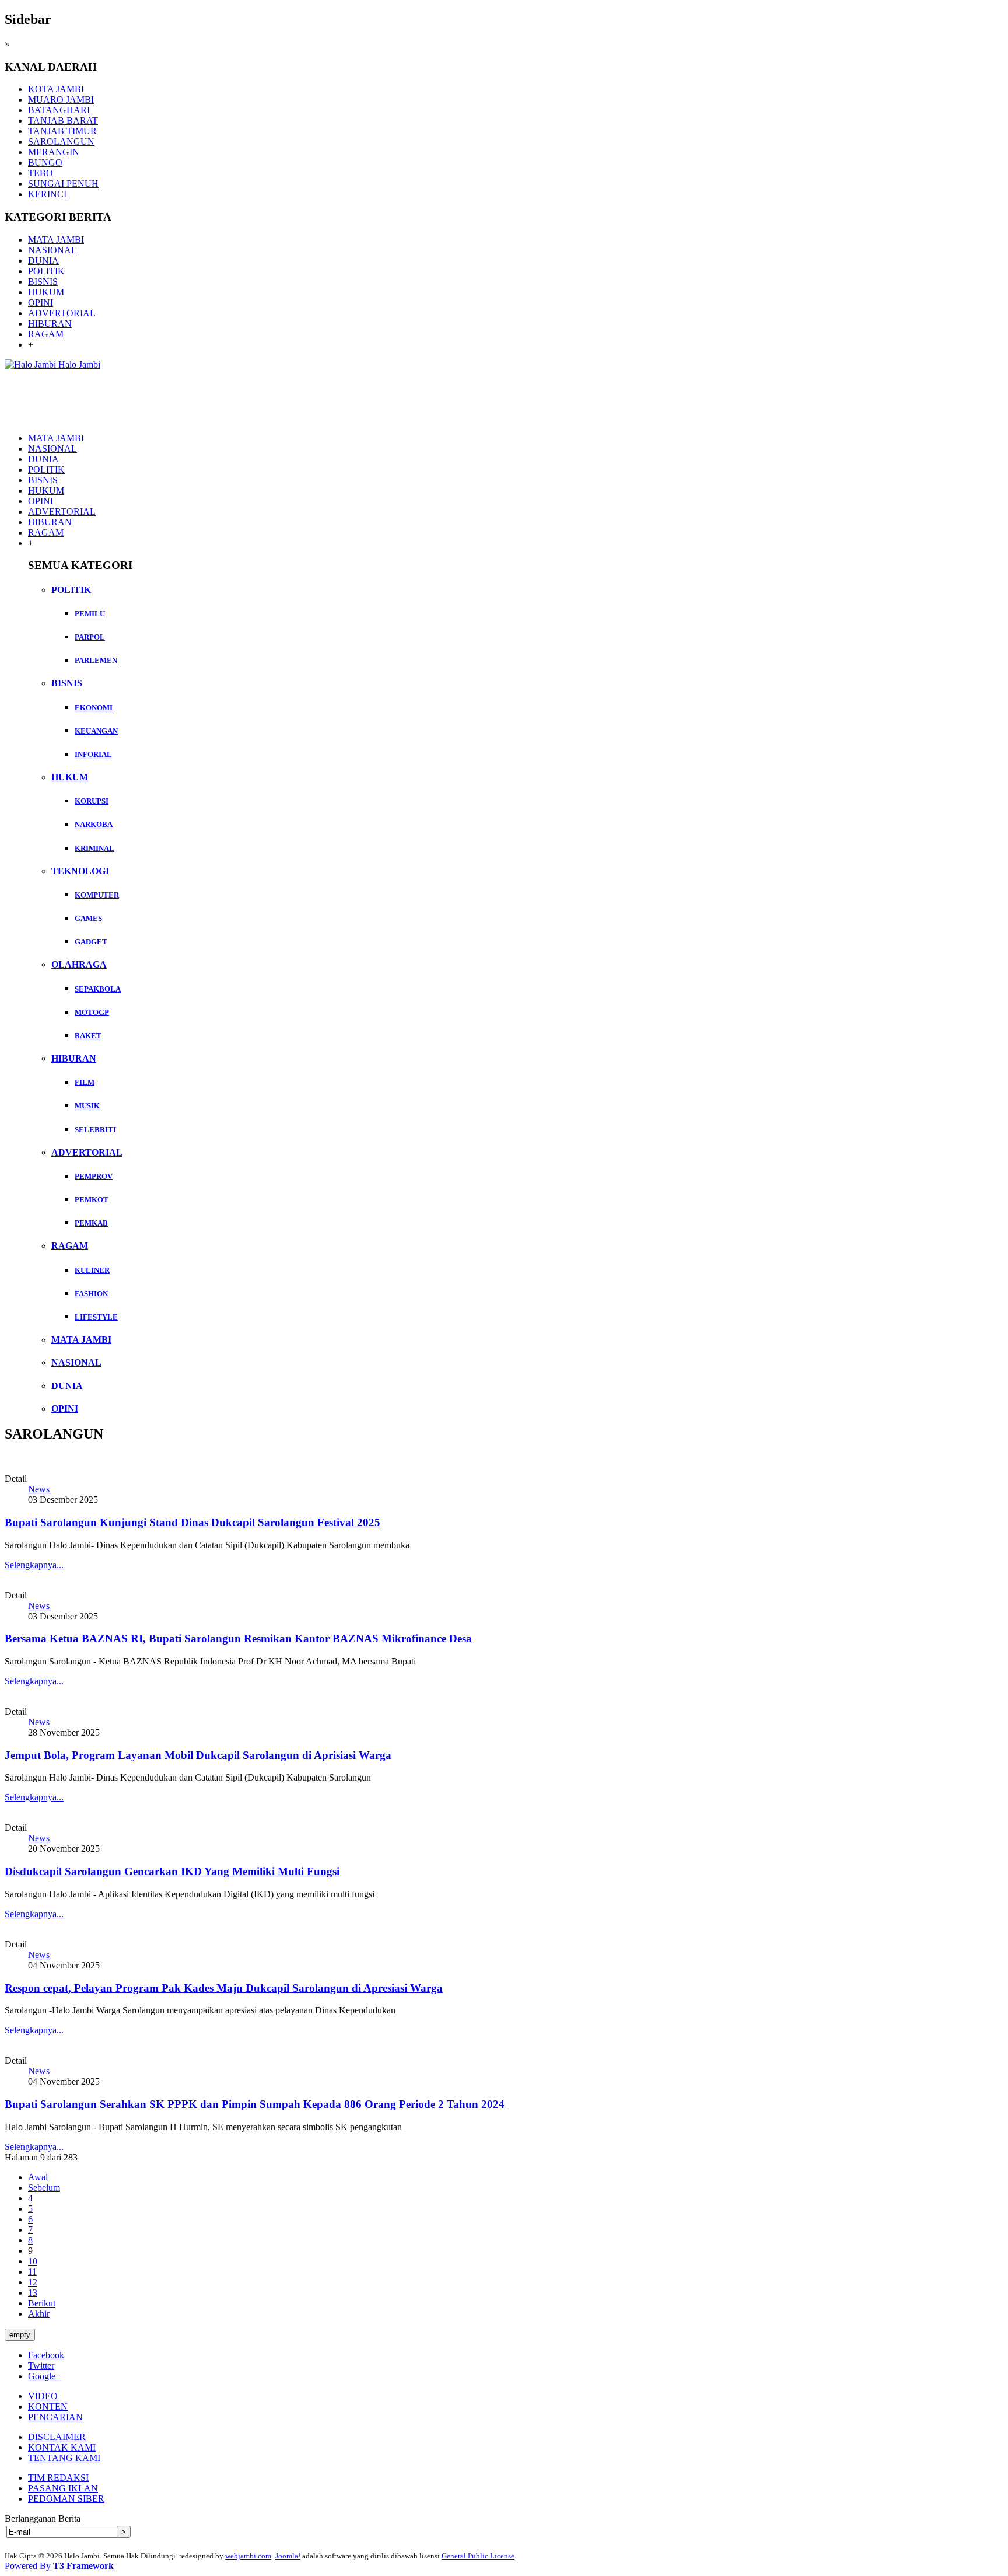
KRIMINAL (94, 848)
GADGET (91, 942)
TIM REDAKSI (58, 2478)
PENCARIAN (55, 2417)
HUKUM (46, 292)
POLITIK (46, 271)
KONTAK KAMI (62, 2447)
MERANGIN (54, 152)
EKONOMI (94, 708)
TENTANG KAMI (64, 2458)
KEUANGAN (96, 731)
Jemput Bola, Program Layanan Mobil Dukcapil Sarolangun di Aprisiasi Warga (198, 1755)
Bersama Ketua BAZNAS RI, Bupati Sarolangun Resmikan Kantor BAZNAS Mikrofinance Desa (238, 1638)
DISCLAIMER (57, 2437)
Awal (38, 2177)
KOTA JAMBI (56, 89)
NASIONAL (52, 250)
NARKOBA (94, 824)
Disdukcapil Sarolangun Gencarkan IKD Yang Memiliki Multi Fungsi (172, 1871)
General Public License (478, 2556)
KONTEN (48, 2406)
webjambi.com (248, 2556)
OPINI (41, 303)
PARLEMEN (96, 660)
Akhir (39, 2314)
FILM (85, 1082)
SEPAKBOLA (98, 989)
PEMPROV (94, 1176)
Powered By (59, 2566)
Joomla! (288, 2556)
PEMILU (90, 614)
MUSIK (87, 1106)
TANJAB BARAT (63, 121)
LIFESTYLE (96, 1317)
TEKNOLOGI (80, 871)
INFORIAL (93, 754)
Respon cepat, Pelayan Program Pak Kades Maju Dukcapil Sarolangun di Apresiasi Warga (224, 1988)
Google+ (44, 2376)
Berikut (42, 2303)
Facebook (46, 2355)
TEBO (41, 173)
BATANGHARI (59, 110)
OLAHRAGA (79, 964)
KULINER (92, 1270)
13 (33, 2293)
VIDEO (43, 2396)
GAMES (88, 918)
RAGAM (46, 334)
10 (33, 2261)
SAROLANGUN (61, 142)
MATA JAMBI (56, 240)
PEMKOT (92, 1200)
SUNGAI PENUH (63, 184)
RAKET (88, 1036)
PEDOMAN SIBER (66, 2499)
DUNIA (43, 261)
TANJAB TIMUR (62, 131)
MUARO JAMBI (61, 100)
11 (32, 2272)
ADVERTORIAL (62, 313)
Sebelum (44, 2188)
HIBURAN (50, 324)
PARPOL (90, 637)
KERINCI (47, 194)
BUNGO (45, 163)
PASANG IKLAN (63, 2488)
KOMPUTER (97, 895)
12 (33, 2282)
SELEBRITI (95, 1130)
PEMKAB (91, 1223)
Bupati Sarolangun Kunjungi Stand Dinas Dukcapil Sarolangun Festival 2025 (192, 1522)
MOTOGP (92, 1012)
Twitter (41, 2366)
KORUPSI (92, 801)
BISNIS (43, 282)
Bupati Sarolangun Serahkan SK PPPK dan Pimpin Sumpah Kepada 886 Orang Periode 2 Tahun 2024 (255, 2104)
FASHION (91, 1294)
